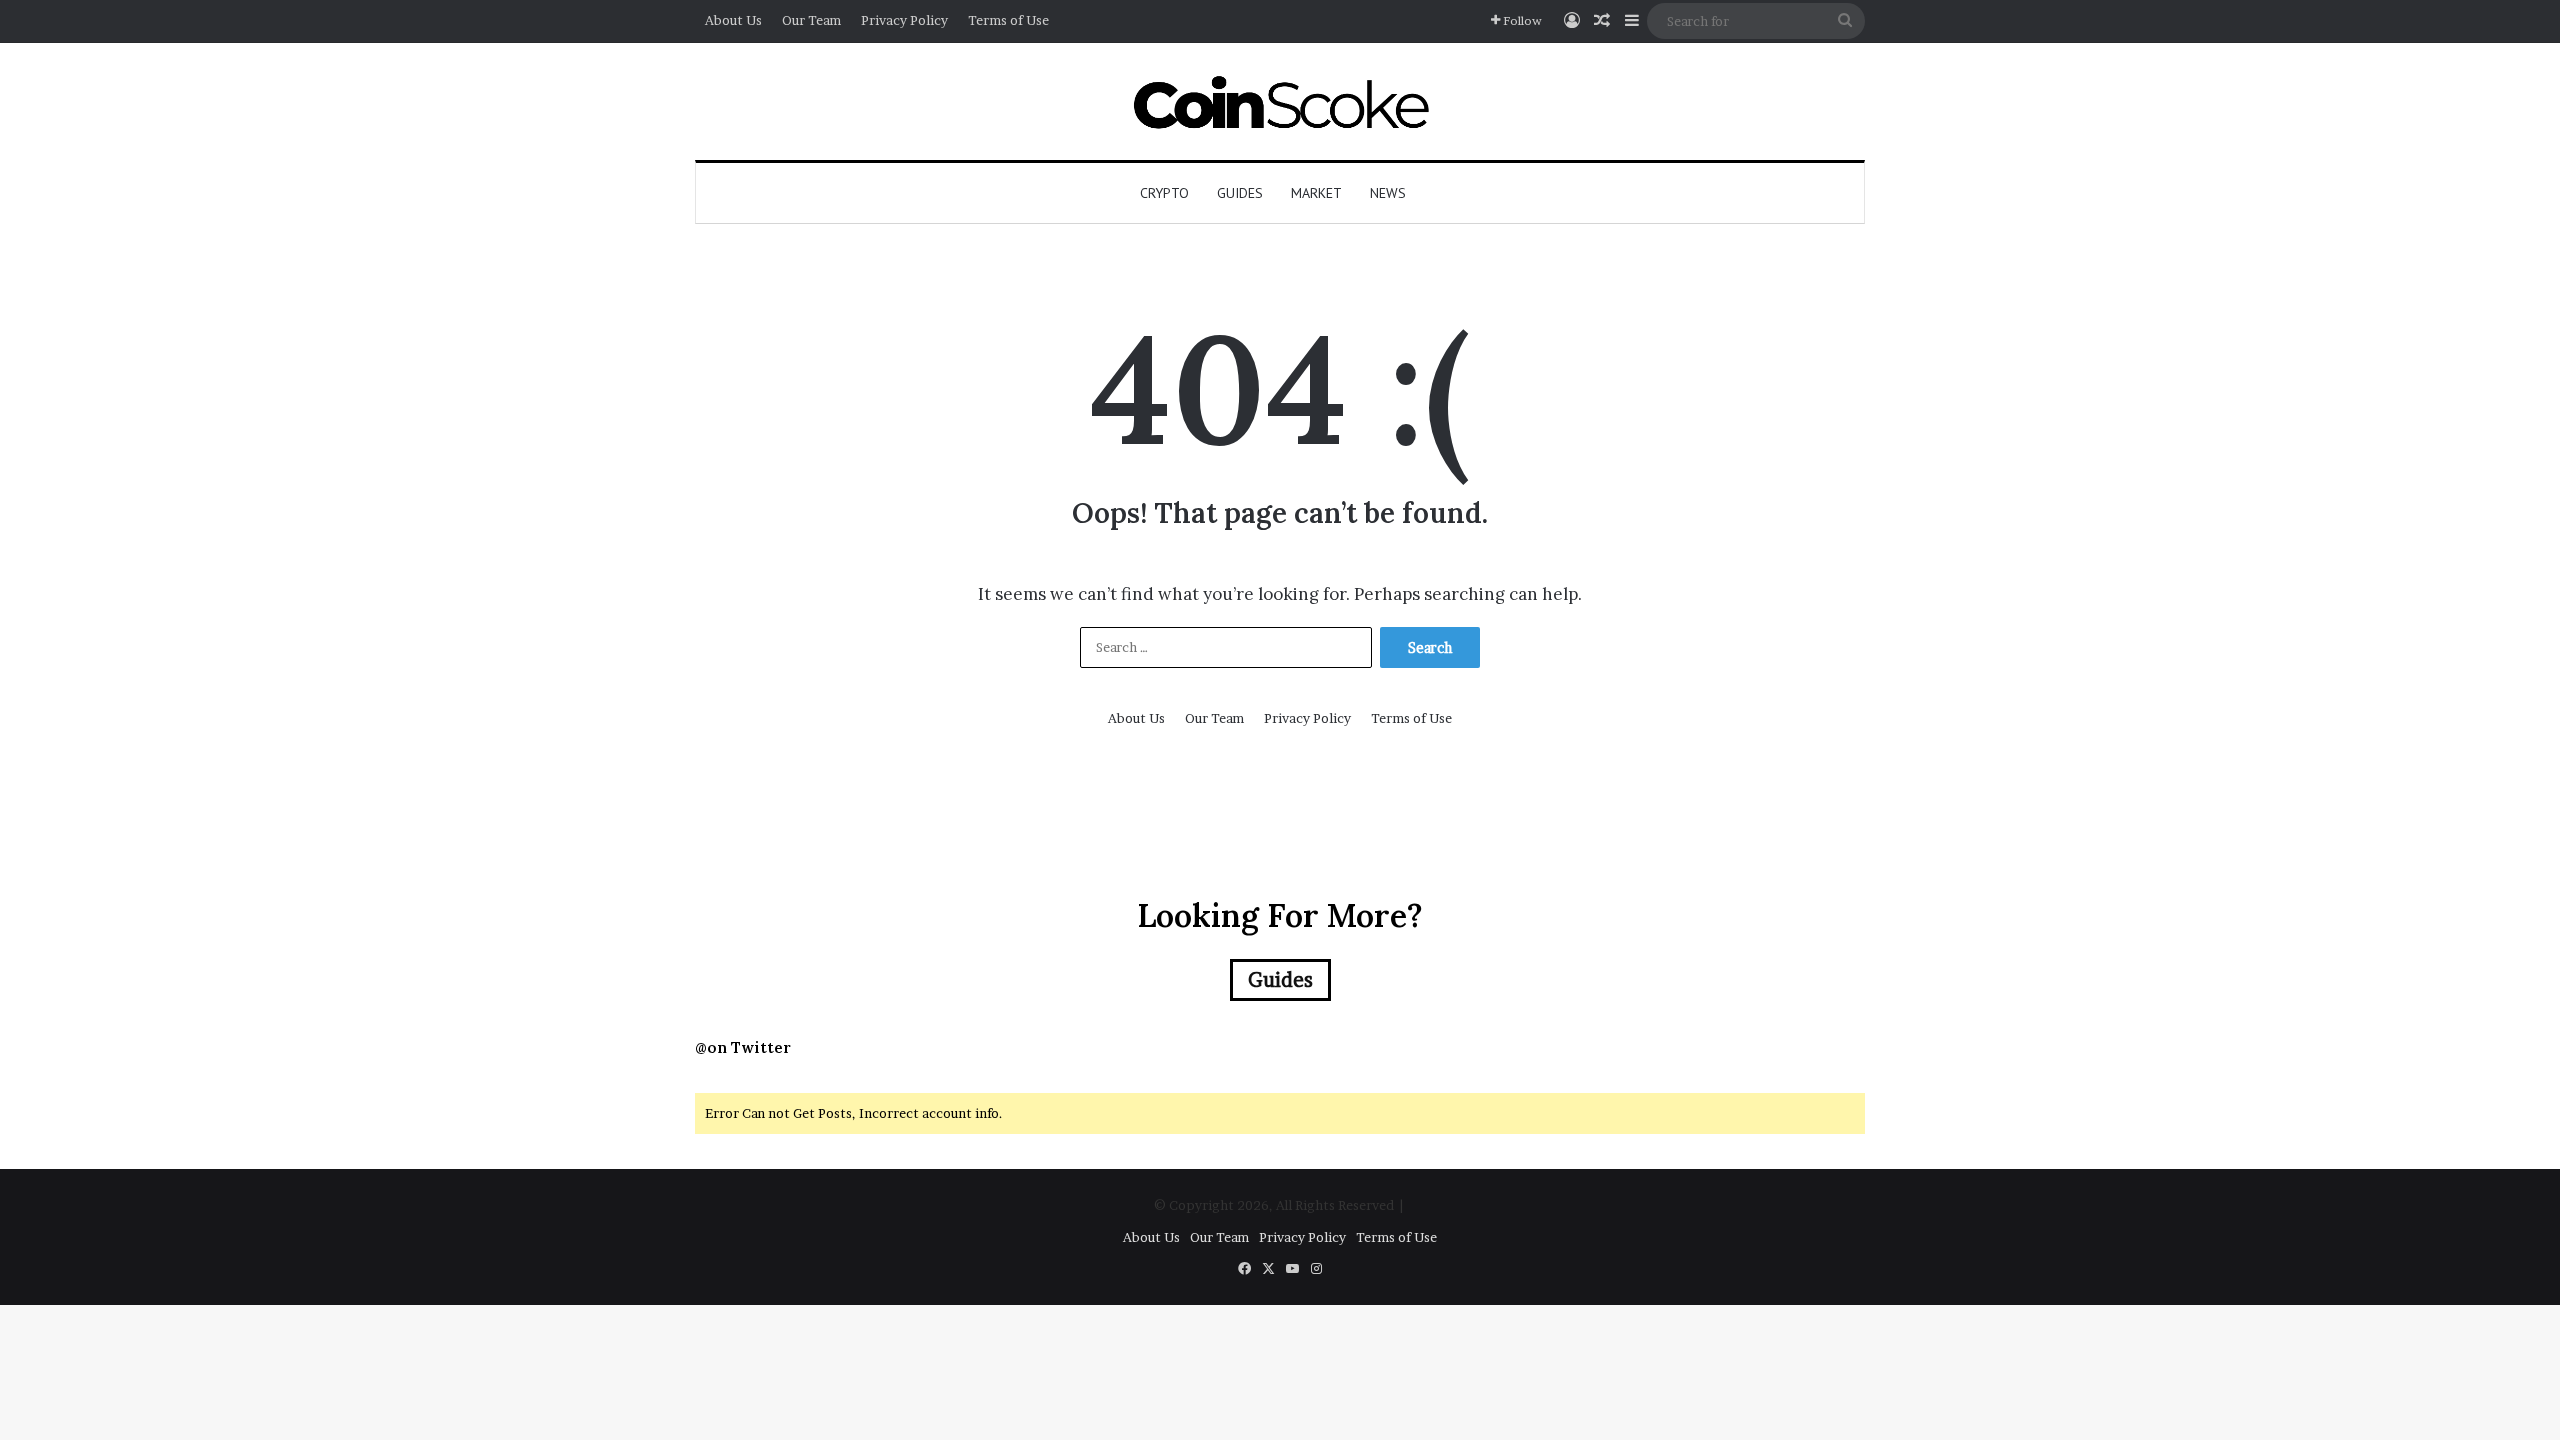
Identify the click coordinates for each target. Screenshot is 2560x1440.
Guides (1240, 193)
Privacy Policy (904, 20)
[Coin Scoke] (1280, 101)
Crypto (1164, 193)
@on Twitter (743, 1047)
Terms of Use (1008, 20)
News (1388, 193)
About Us (733, 20)
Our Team (811, 20)
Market (1316, 193)
